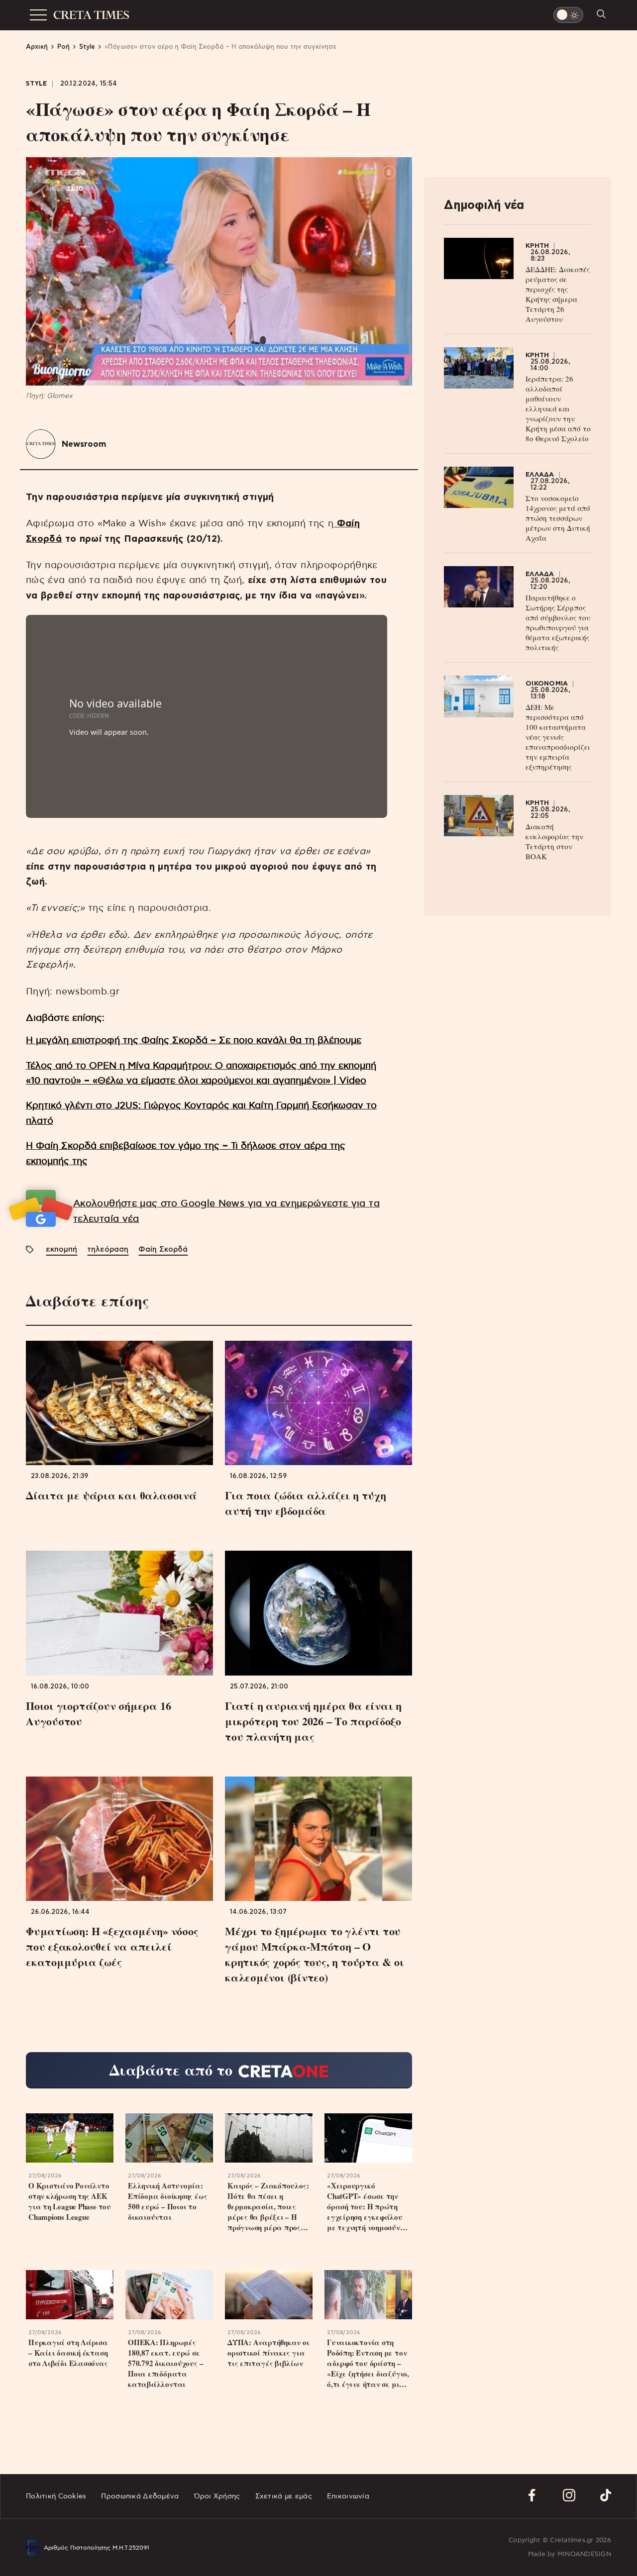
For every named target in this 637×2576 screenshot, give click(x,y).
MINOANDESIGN (584, 2554)
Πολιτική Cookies (56, 2496)
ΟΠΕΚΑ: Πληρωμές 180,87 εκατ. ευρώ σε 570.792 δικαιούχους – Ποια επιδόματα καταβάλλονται (165, 2363)
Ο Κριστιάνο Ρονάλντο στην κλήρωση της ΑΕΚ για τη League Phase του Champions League (70, 2201)
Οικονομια (547, 684)
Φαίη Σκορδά (163, 1249)
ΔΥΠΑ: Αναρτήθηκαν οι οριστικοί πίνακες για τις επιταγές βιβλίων (268, 2353)
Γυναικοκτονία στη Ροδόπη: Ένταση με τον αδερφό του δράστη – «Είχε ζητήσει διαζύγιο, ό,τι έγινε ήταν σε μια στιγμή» (368, 2363)
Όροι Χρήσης (217, 2496)
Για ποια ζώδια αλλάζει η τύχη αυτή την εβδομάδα (306, 1503)
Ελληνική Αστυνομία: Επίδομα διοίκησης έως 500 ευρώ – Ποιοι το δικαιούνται (167, 2201)
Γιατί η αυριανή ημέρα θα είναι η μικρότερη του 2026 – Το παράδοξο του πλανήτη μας (313, 1721)
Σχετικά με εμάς (284, 2496)
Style (37, 84)
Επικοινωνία (348, 2496)
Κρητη (537, 246)
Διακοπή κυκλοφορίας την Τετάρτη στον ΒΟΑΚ (554, 841)
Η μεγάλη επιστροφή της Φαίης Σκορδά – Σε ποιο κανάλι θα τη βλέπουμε (194, 1040)
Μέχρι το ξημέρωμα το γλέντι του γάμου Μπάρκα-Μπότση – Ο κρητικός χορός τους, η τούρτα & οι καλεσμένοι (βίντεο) (315, 1954)
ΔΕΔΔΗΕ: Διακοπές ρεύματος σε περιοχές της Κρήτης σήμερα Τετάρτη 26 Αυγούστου (558, 294)
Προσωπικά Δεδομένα (140, 2496)
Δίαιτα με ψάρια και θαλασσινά (111, 1495)
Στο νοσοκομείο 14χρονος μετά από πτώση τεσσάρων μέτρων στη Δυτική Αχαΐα (558, 518)
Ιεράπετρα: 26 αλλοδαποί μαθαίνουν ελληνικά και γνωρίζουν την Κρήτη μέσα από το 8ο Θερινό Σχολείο (558, 408)
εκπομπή (61, 1249)
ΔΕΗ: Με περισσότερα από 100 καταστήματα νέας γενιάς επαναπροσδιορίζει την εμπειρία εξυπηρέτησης (558, 737)
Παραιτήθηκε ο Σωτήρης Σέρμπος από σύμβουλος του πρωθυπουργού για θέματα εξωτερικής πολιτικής (558, 622)
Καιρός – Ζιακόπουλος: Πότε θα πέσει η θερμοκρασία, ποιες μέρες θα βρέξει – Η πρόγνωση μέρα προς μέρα (268, 2207)
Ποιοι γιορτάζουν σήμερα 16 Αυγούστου (98, 1713)
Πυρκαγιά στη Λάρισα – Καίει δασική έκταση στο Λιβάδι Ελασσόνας (68, 2353)
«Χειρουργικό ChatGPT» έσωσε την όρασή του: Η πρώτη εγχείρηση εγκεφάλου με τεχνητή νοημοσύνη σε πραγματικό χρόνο (366, 2207)
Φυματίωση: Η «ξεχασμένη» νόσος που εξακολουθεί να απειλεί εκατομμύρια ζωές (112, 1946)
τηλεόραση (108, 1249)
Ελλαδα (540, 475)
